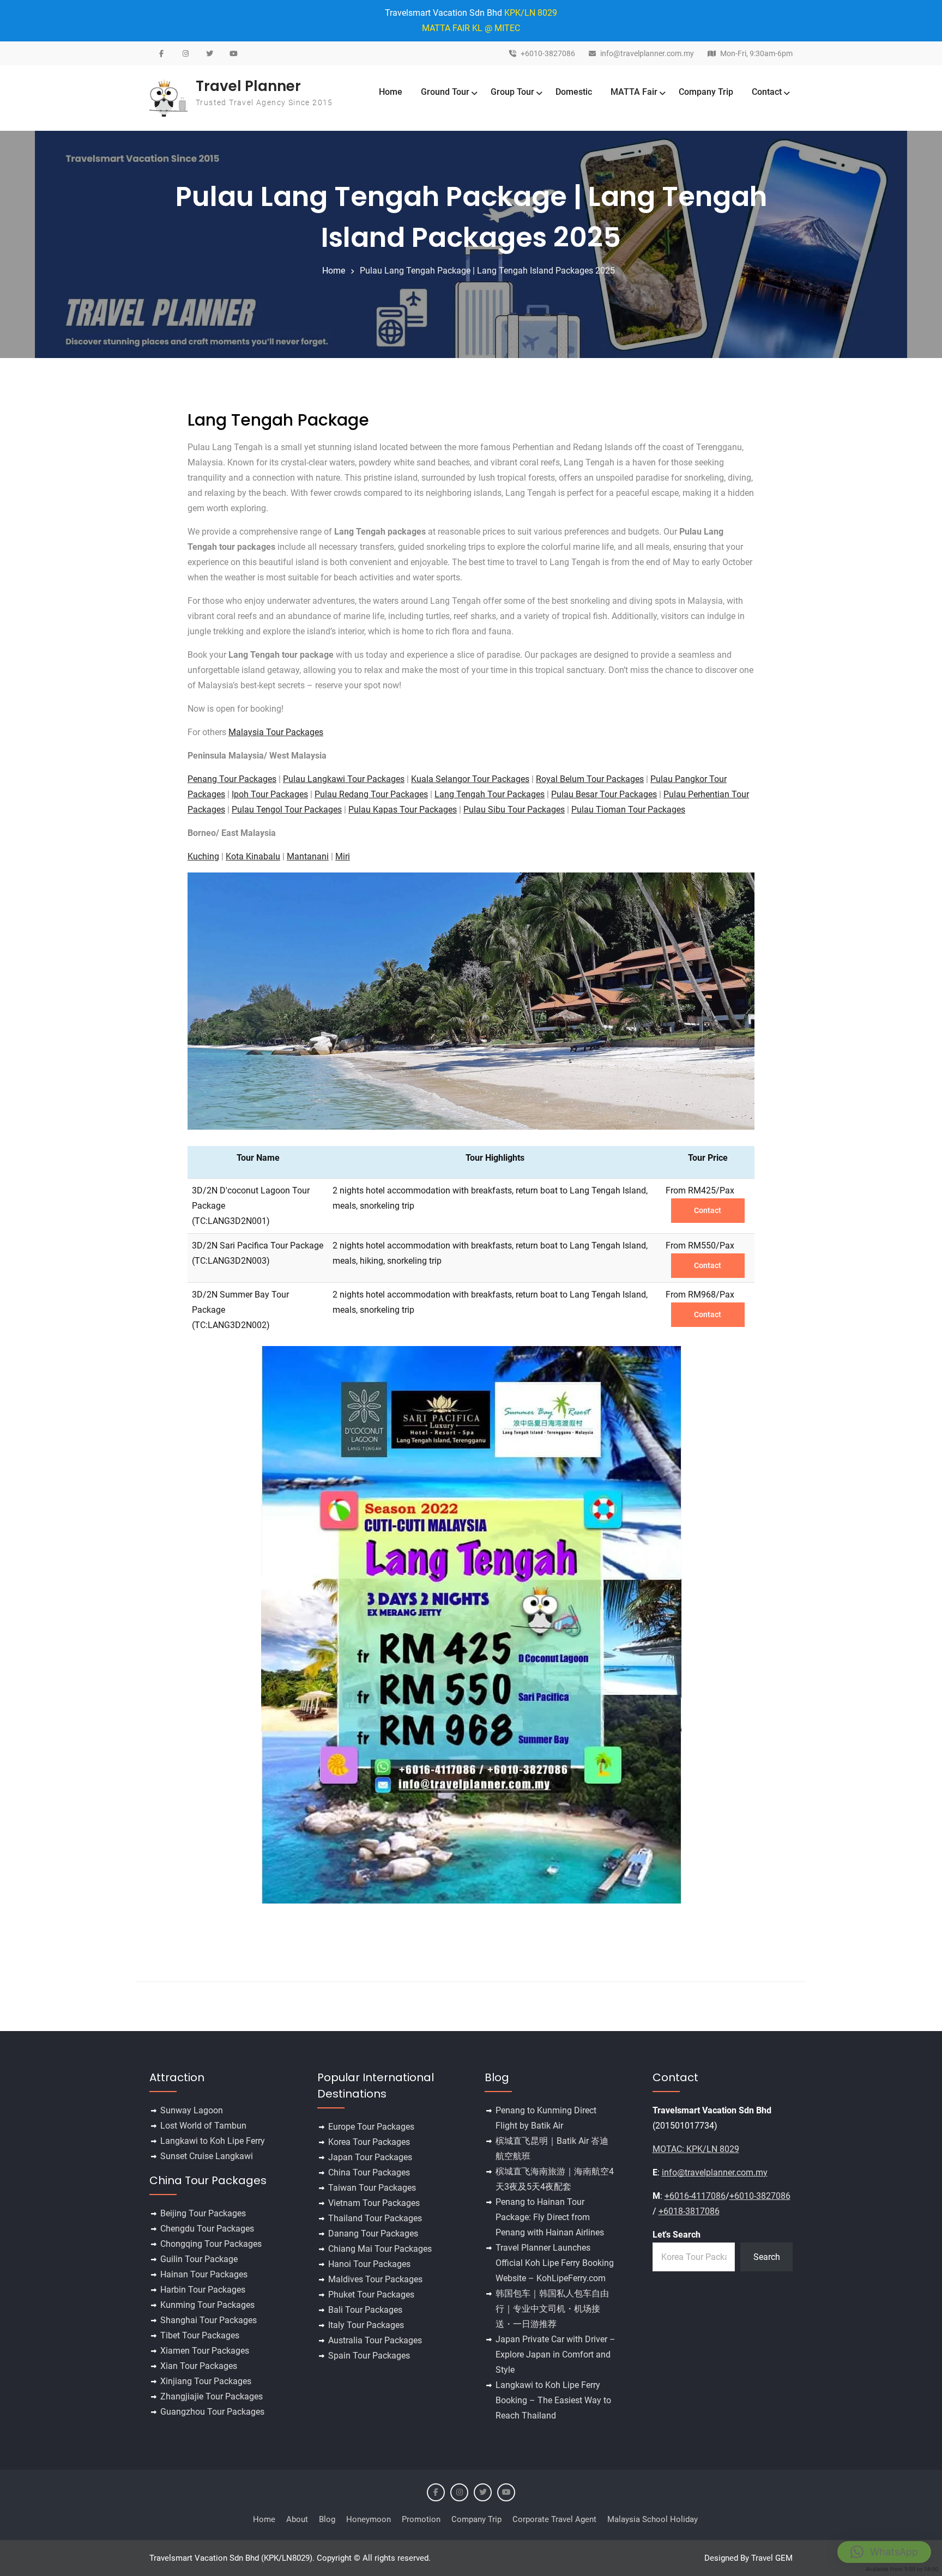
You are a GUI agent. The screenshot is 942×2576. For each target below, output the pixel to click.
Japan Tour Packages (370, 2157)
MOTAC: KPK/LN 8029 (696, 2149)
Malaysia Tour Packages (276, 732)
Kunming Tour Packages (207, 2305)
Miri (343, 856)
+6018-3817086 (689, 2211)
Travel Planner (248, 86)
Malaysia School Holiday (653, 2519)
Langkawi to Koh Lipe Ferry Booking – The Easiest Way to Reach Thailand (553, 2400)
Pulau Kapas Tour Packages (403, 810)
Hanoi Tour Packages (369, 2264)
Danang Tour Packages (373, 2233)
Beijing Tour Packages (203, 2213)
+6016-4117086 (695, 2196)
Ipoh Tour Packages (270, 794)
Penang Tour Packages (232, 779)
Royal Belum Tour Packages (590, 779)
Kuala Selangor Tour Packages (470, 779)
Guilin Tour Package (199, 2259)
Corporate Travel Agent (554, 2519)
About (297, 2519)
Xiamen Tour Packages (205, 2351)
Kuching (203, 856)
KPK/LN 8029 (531, 13)
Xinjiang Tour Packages (206, 2381)
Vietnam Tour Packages (374, 2203)
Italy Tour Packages (366, 2325)
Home (391, 92)
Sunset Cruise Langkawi (207, 2156)
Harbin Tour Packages (203, 2290)
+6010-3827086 (548, 54)
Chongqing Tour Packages (211, 2244)
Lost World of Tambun (203, 2126)
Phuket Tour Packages (371, 2295)
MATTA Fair (634, 92)
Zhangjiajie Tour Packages (212, 2396)
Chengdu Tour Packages (207, 2229)
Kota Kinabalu (253, 856)
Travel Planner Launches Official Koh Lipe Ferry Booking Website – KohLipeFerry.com (555, 2263)
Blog (327, 2519)
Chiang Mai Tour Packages (380, 2249)
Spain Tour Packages (369, 2356)
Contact (767, 92)
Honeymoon (369, 2519)
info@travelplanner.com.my (647, 54)
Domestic (574, 92)
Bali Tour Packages (365, 2310)
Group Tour (512, 92)
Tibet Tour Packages (200, 2335)
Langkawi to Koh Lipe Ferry (213, 2141)
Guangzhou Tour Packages (212, 2412)
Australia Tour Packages (375, 2340)
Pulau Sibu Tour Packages (514, 810)
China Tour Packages (369, 2172)
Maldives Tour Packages (375, 2279)
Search (767, 2257)
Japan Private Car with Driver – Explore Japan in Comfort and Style (555, 2354)
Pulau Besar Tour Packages (604, 794)
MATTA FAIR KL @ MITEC (471, 28)
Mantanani (308, 856)
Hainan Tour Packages (204, 2274)
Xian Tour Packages (199, 2366)
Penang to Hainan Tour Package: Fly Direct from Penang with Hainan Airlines (550, 2217)
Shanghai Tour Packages (209, 2320)
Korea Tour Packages (369, 2142)
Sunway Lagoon (192, 2110)
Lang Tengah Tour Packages (490, 794)
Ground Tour (445, 92)
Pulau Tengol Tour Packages (287, 810)
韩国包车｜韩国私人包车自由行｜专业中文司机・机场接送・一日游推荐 (552, 2309)
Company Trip (706, 92)
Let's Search (677, 2235)
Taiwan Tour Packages (372, 2188)
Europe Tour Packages (371, 2127)
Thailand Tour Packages (375, 2218)
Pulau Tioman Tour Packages (628, 810)
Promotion (421, 2519)
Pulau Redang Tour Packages (371, 794)
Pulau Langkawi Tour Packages (344, 779)
